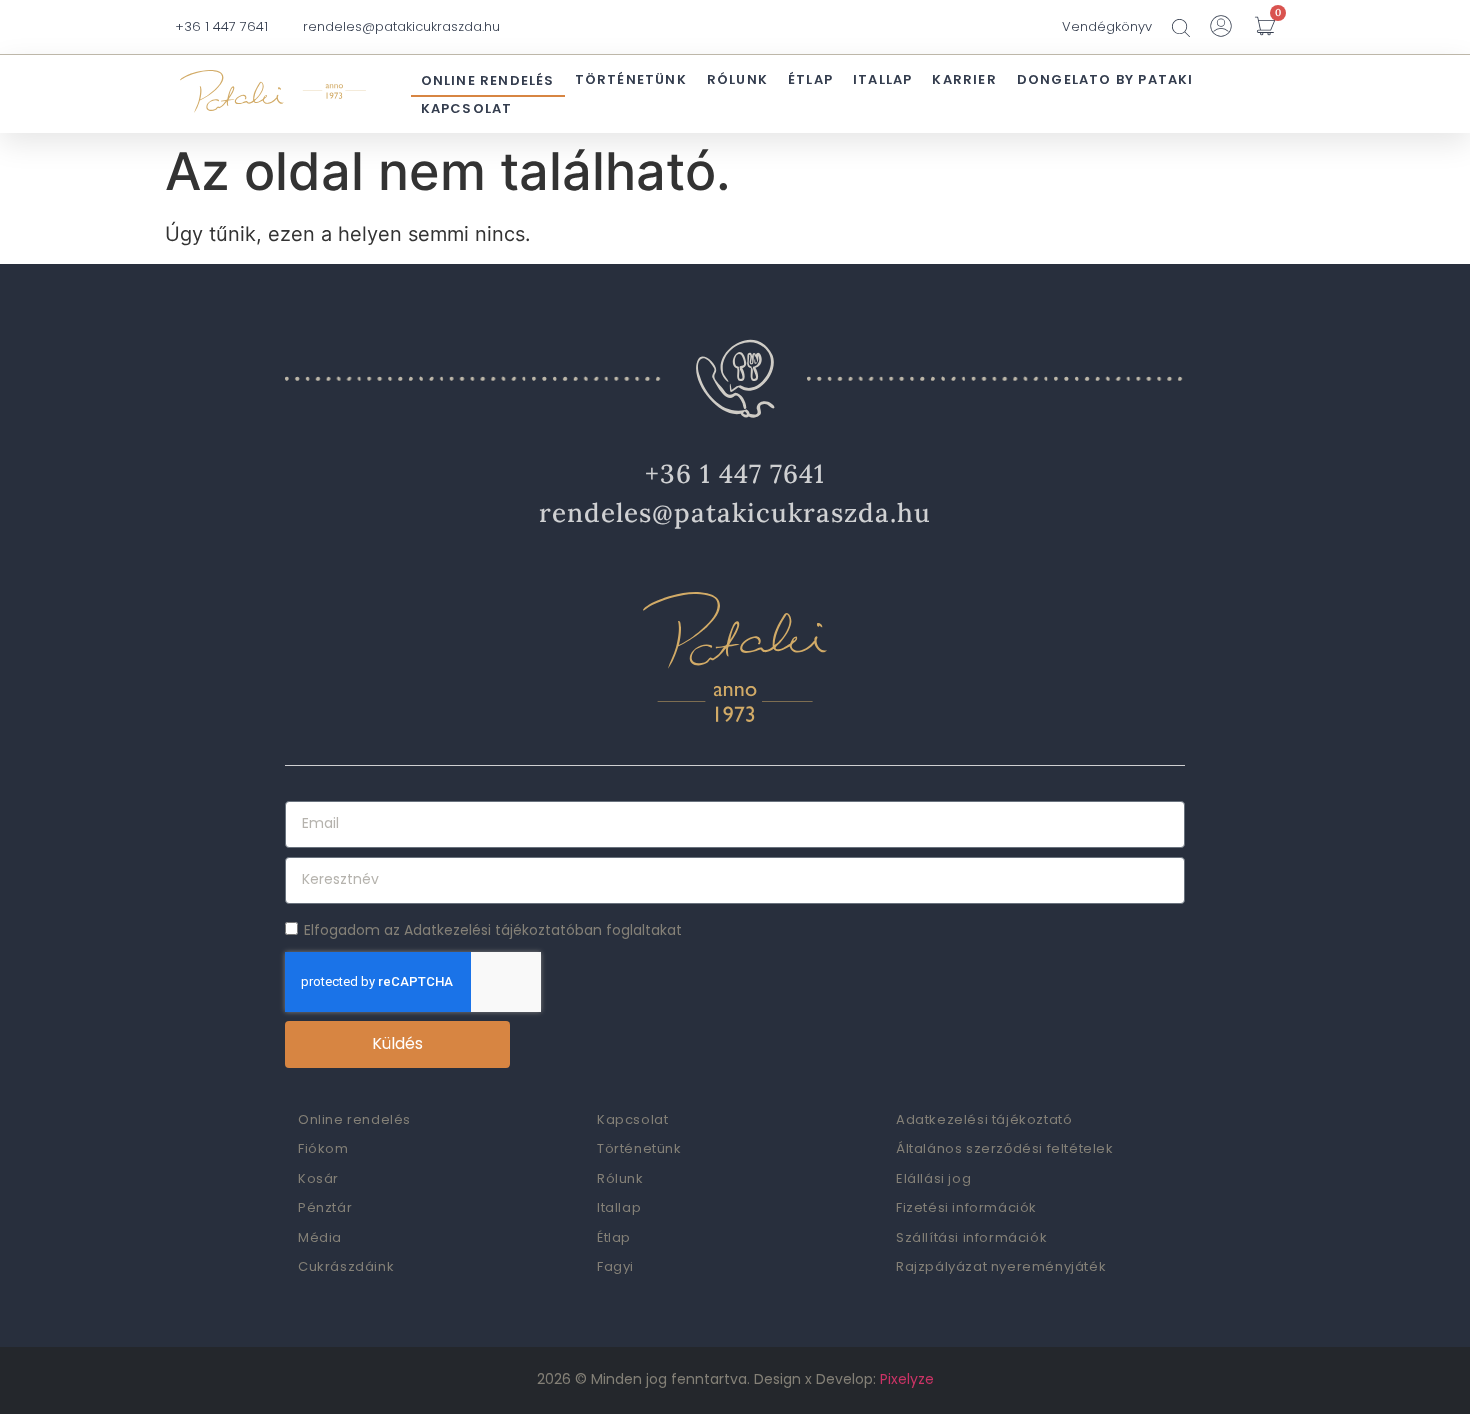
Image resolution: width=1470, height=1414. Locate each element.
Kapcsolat (467, 108)
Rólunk (737, 79)
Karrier (964, 79)
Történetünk (631, 79)
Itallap (882, 79)
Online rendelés (488, 80)
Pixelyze (907, 1379)
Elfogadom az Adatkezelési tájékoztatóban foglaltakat (493, 929)
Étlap (810, 79)
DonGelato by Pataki (1105, 79)
